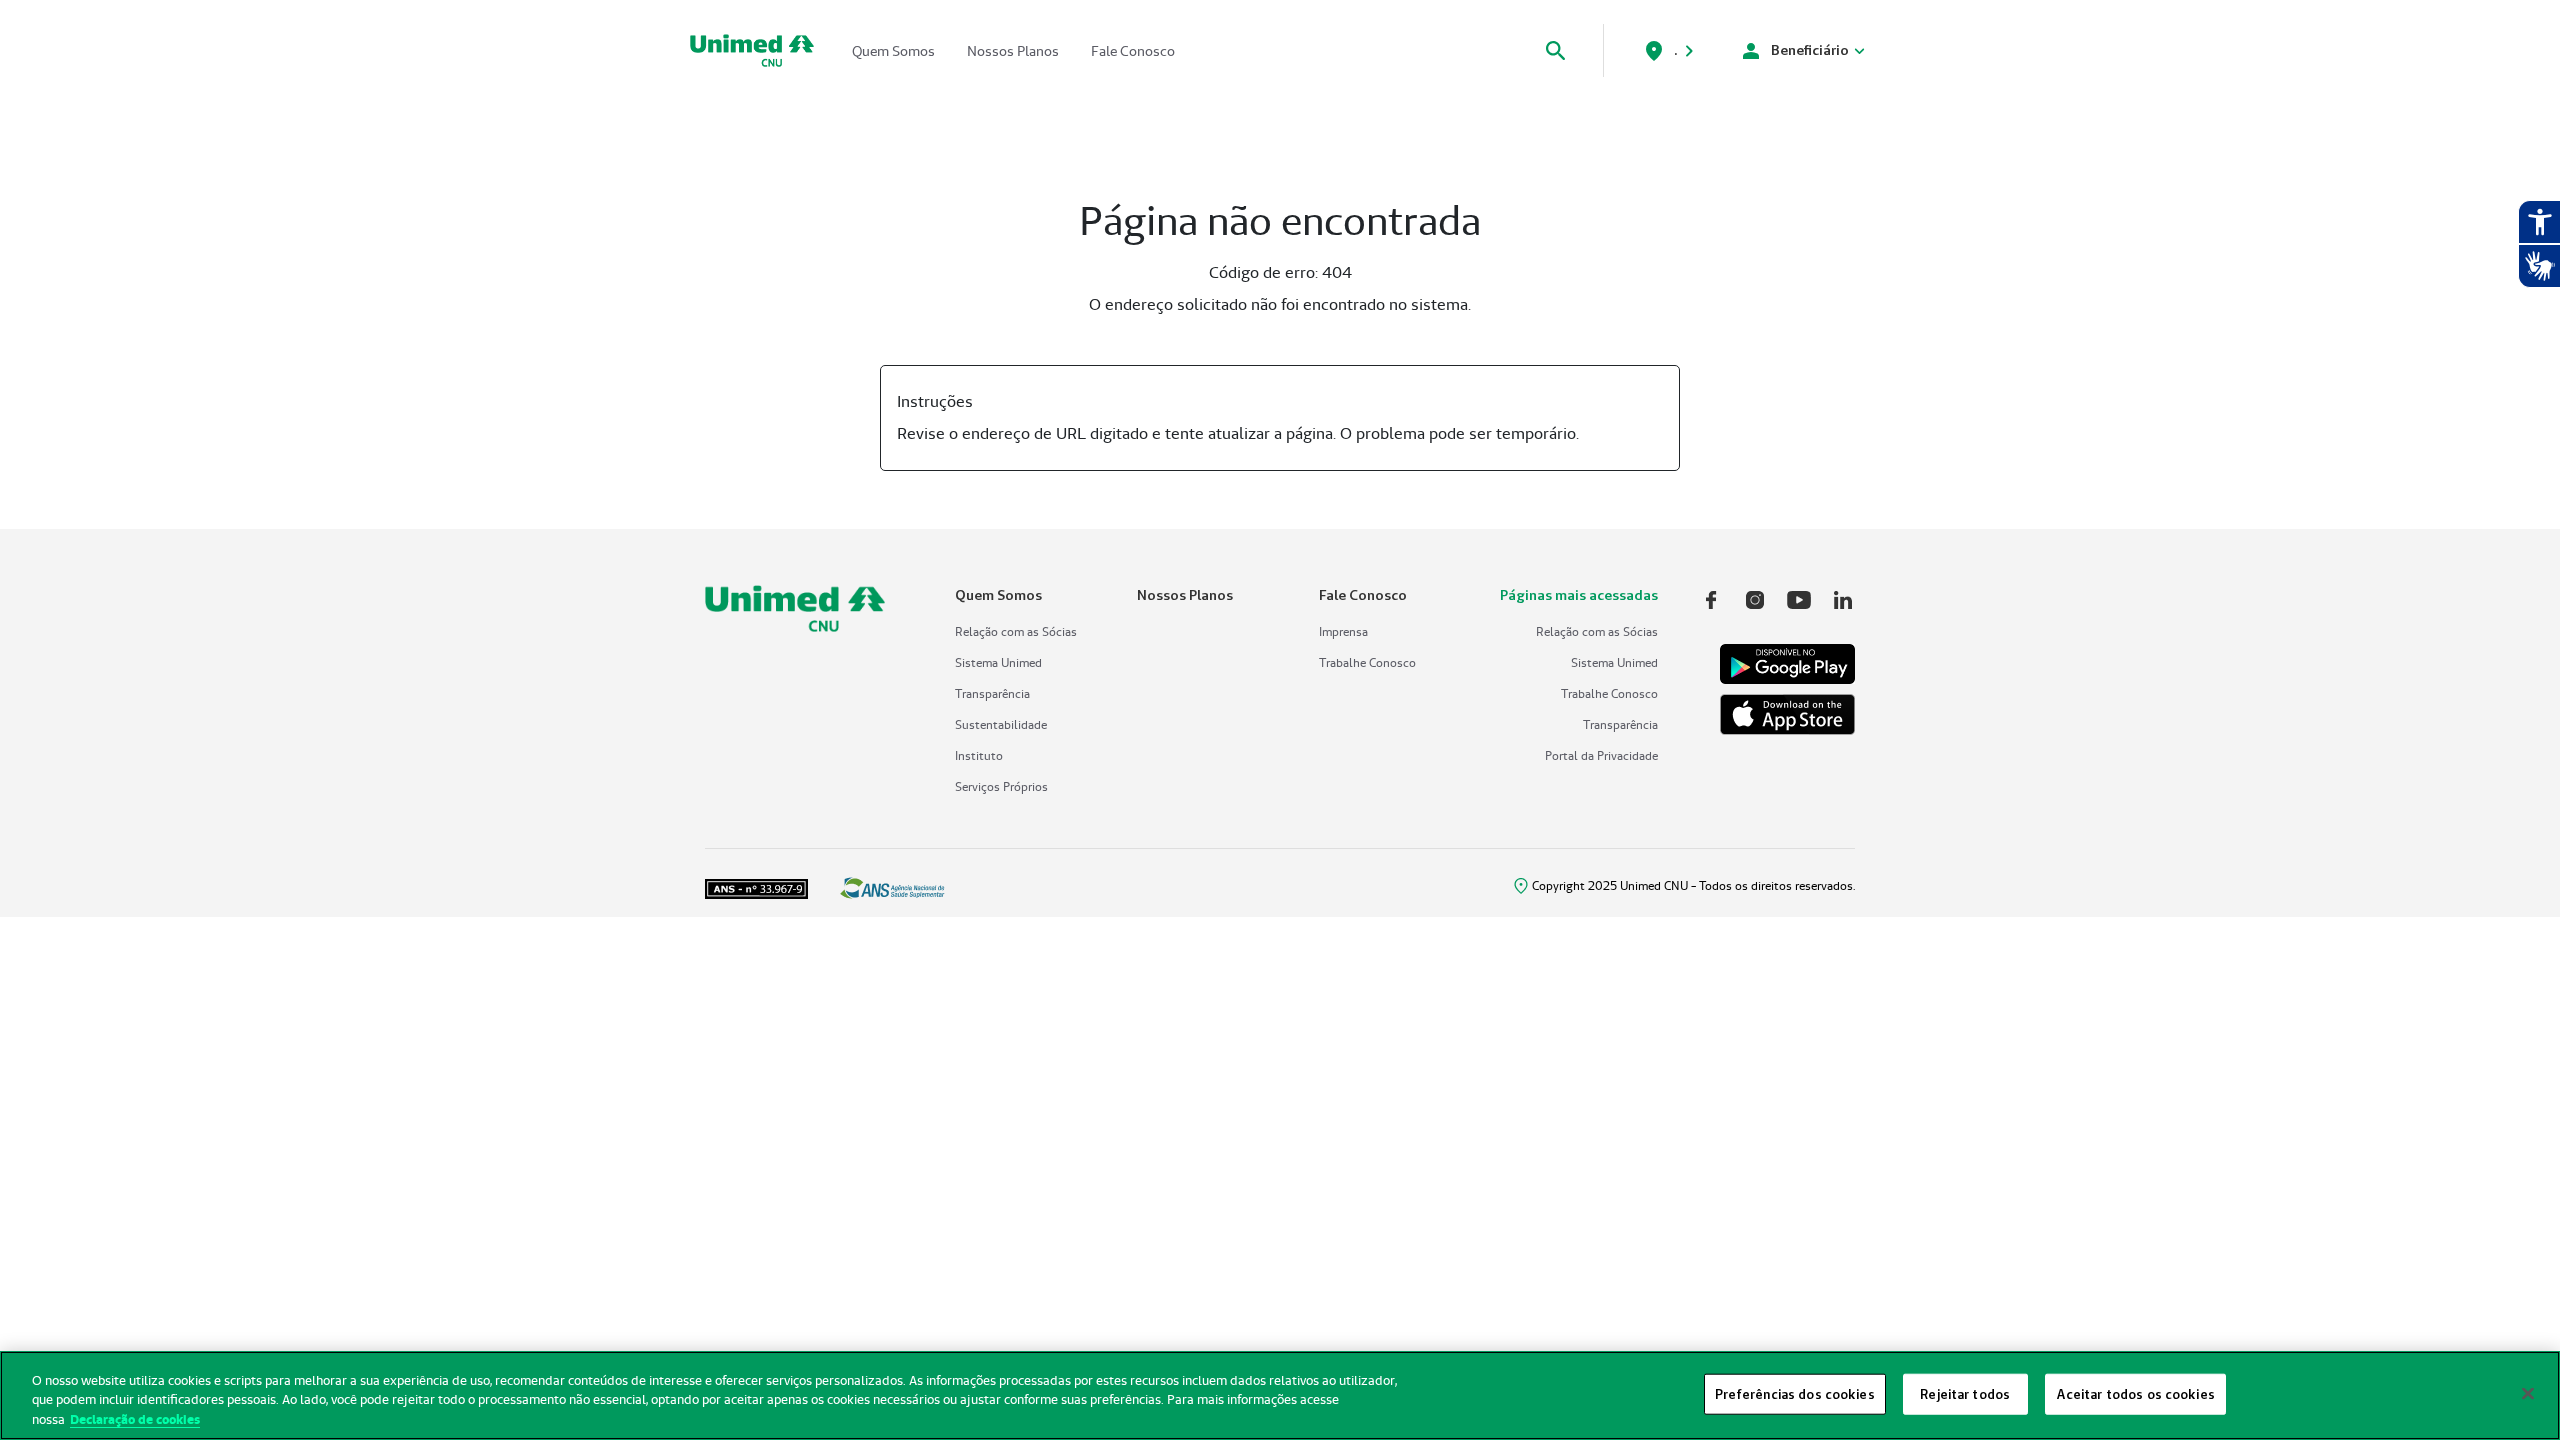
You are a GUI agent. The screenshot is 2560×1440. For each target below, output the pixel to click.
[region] (1280, 1395)
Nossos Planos (1013, 51)
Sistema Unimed (998, 662)
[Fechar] (2528, 1393)
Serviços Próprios (1001, 786)
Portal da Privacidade (1601, 755)
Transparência (992, 693)
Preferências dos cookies (1795, 1393)
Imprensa (1343, 631)
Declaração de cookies (135, 1419)
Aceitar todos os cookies (2135, 1393)
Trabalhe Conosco (1367, 662)
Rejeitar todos (1965, 1393)
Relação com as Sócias (1016, 631)
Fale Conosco (1133, 51)
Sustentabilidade (1001, 724)
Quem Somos (893, 51)
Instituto (979, 755)
